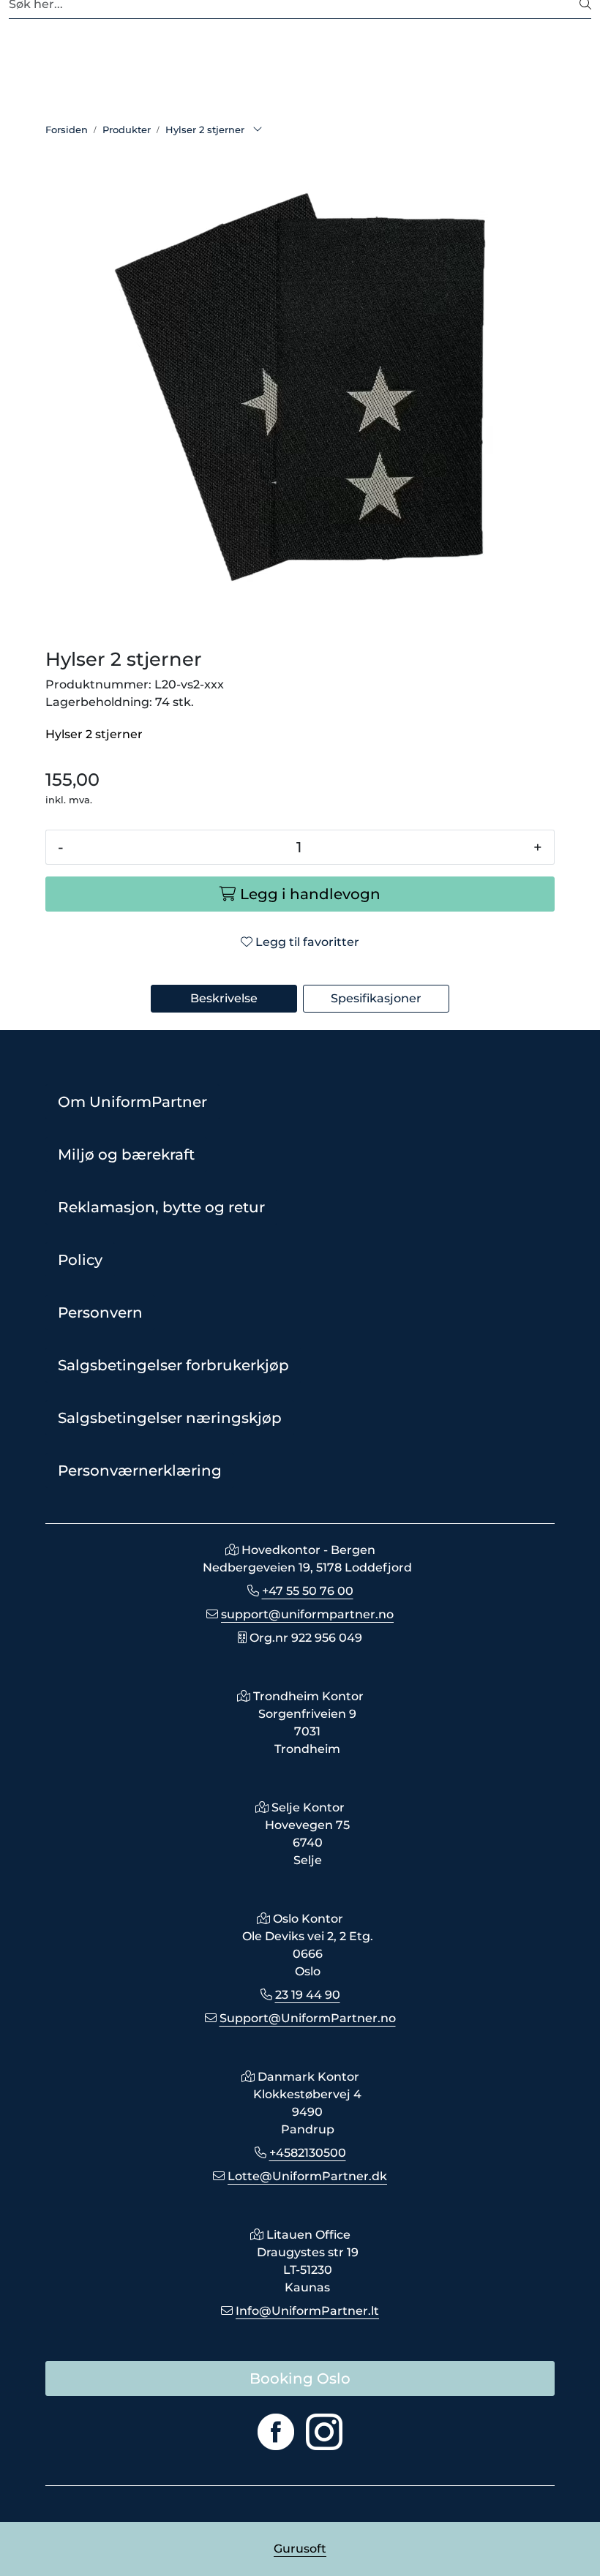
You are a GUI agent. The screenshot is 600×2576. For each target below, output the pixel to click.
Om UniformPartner (132, 1102)
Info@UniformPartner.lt (307, 2311)
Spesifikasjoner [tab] (376, 998)
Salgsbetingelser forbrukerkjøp (173, 1365)
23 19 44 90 (308, 1995)
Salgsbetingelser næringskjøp (170, 1418)
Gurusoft (300, 2549)
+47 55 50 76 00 (308, 1591)
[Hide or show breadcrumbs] (258, 130)
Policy (80, 1260)
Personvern (100, 1313)
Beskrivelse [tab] (224, 998)
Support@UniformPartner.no (308, 2018)
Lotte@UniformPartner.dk (307, 2176)
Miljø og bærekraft (126, 1154)
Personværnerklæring (140, 1471)
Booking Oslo (300, 2378)
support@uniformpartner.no (307, 1614)
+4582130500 (308, 2153)
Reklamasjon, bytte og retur (161, 1207)
